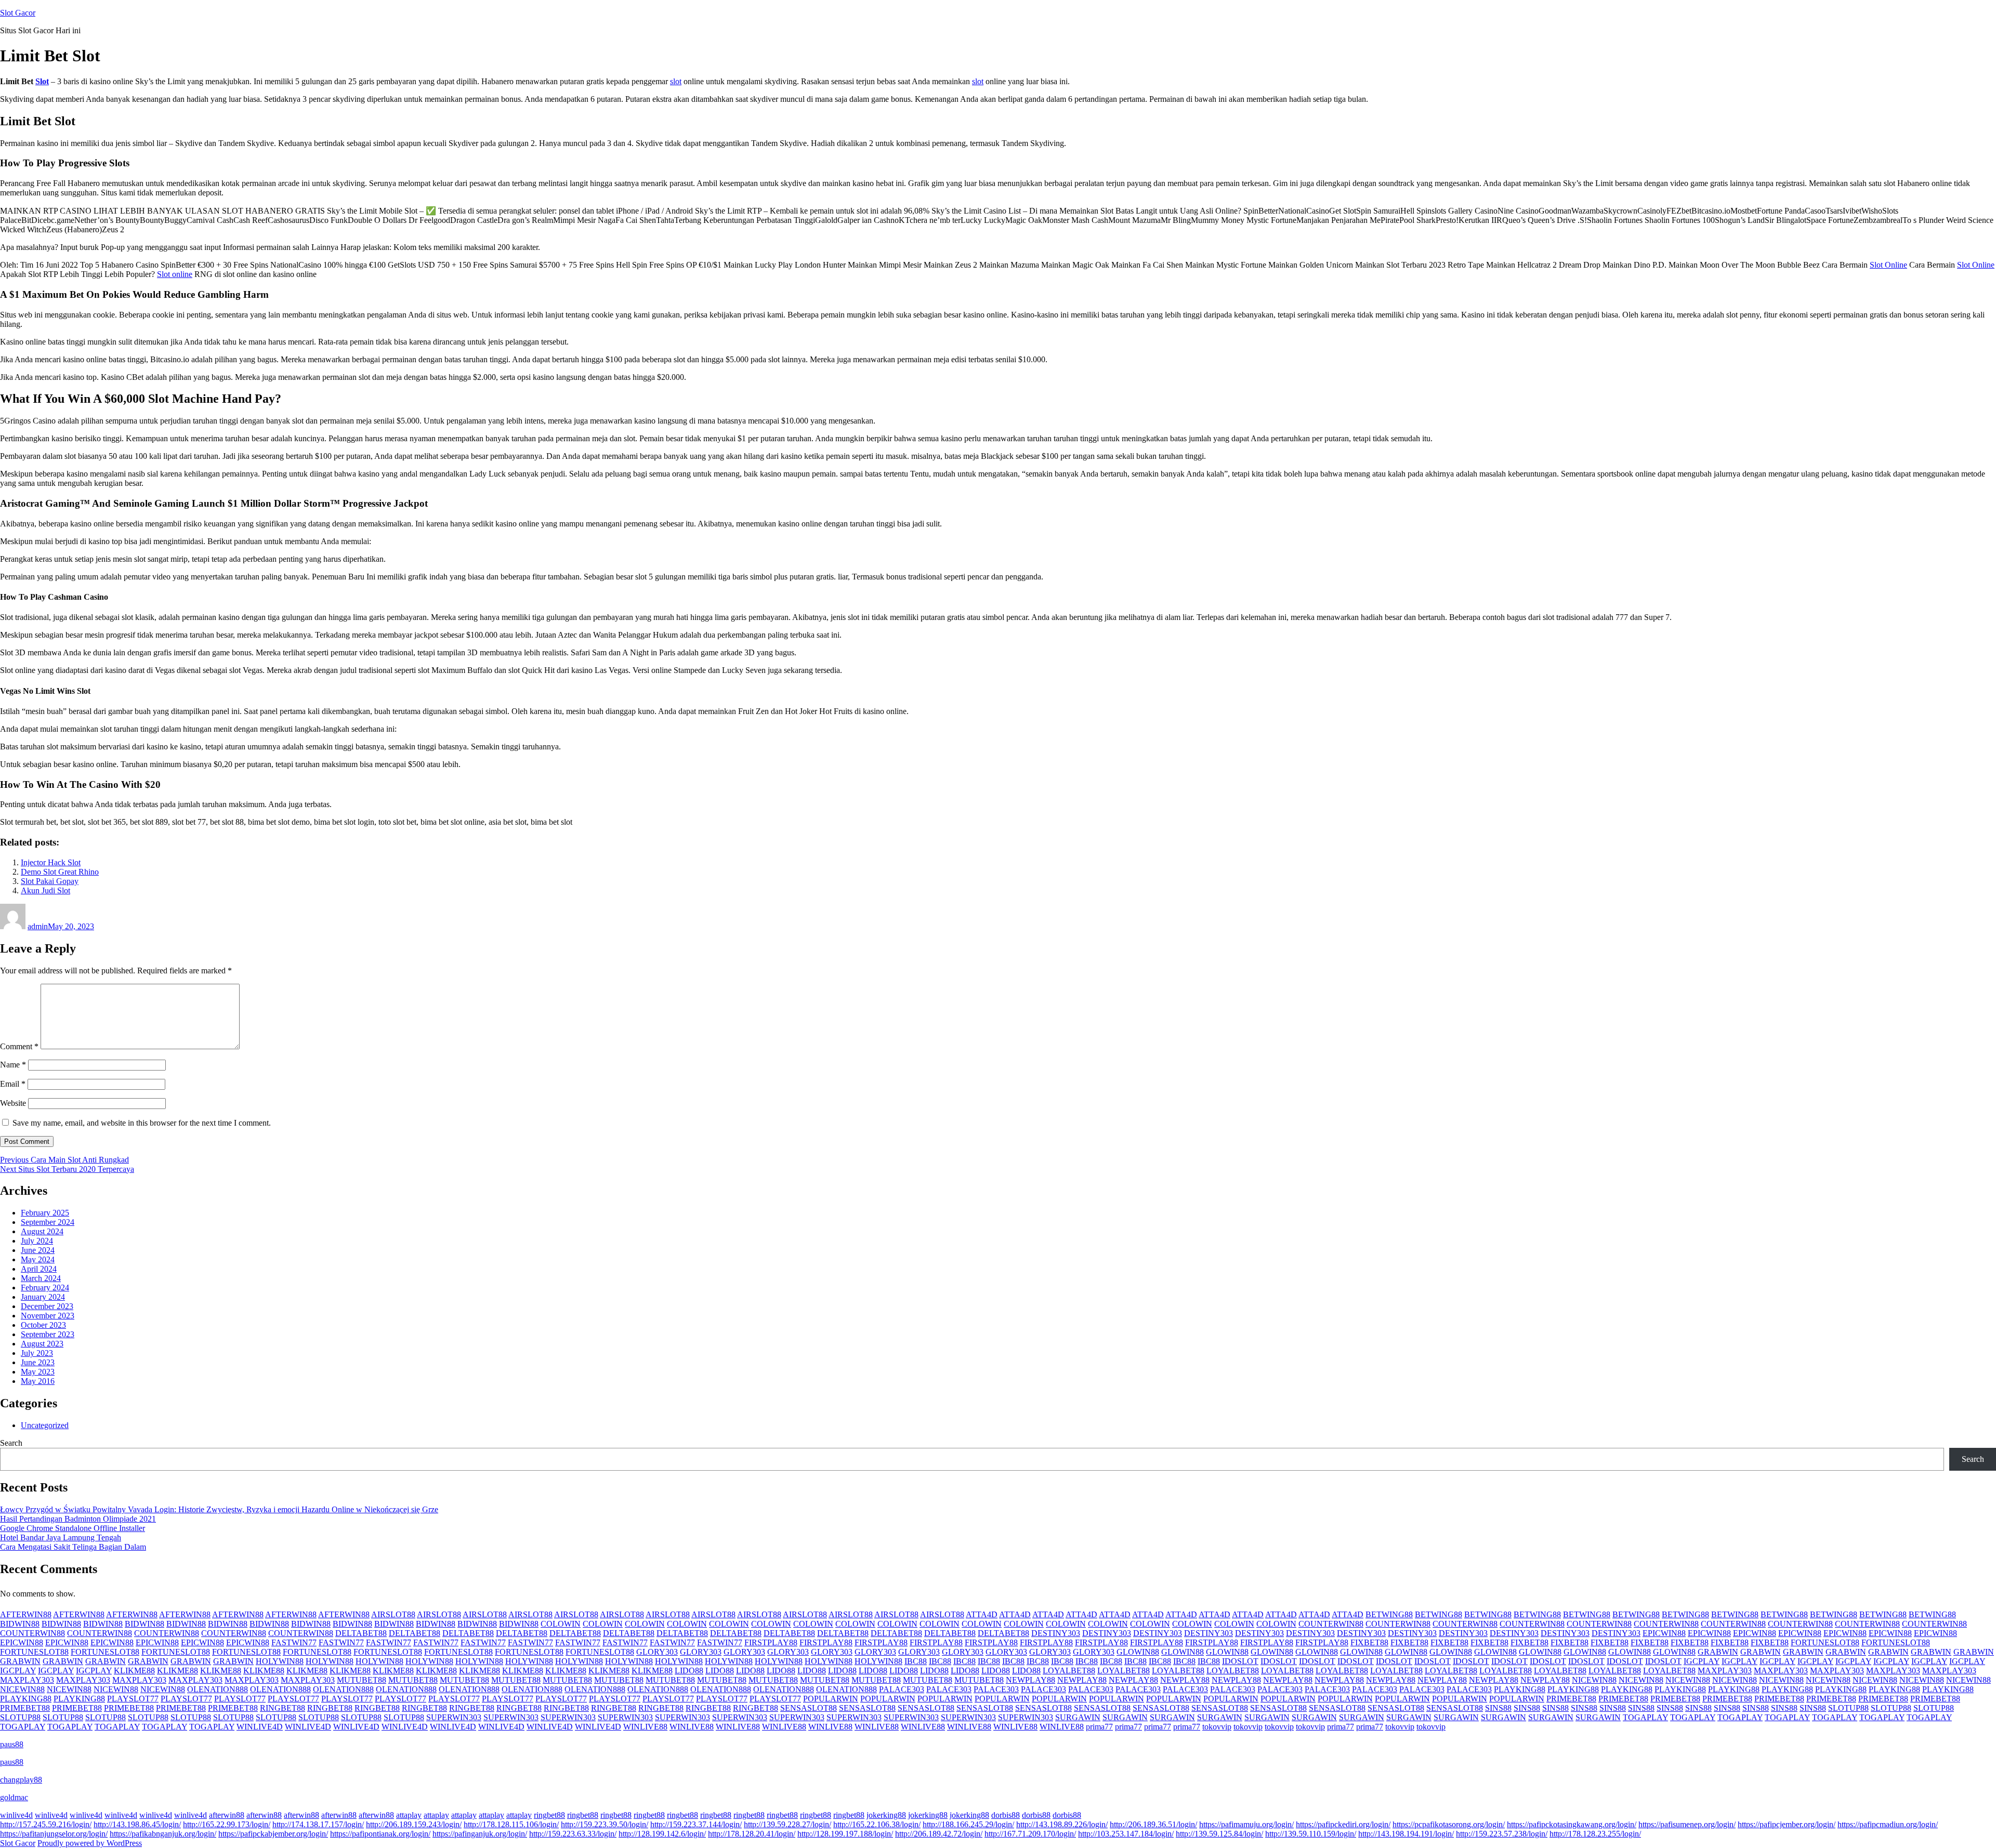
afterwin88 (227, 1815)
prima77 (1099, 1727)
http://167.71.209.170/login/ (1030, 1834)
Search (11, 1443)
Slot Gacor (18, 13)
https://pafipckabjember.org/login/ (273, 1834)
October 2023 (43, 1325)
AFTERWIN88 (26, 1614)
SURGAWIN (1078, 1717)
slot (676, 81)
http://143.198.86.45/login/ (137, 1824)
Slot (42, 81)
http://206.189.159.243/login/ (414, 1824)
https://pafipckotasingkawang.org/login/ (1572, 1824)
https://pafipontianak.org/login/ (380, 1834)
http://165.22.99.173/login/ (227, 1824)
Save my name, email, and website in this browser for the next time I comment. (142, 1123)
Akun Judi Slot (45, 890)
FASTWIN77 (294, 1642)
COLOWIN (561, 1624)
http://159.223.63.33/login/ (573, 1834)
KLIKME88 (134, 1671)
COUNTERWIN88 (1331, 1624)
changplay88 (21, 1780)
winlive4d (16, 1815)
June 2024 (38, 1250)
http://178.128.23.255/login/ (1595, 1834)
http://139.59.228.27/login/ (787, 1824)
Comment (19, 1046)
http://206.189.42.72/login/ (939, 1834)
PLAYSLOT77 (133, 1699)
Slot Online (1888, 265)
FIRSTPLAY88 (771, 1642)
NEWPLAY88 (1030, 1680)
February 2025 (45, 1213)
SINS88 (1498, 1708)
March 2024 (41, 1278)
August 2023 (42, 1344)
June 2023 (38, 1362)
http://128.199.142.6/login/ (662, 1834)
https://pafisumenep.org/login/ (1687, 1824)
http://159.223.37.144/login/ (696, 1824)
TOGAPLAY (1645, 1717)
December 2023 (47, 1306)
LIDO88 (689, 1671)
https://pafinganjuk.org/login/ (480, 1834)
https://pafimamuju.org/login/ (1246, 1824)
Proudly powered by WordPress (90, 1843)
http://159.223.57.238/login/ (1502, 1834)
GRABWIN (1718, 1652)
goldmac (14, 1797)
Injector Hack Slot (51, 862)
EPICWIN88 (1664, 1633)
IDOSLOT (1240, 1661)
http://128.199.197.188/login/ (845, 1834)
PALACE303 (902, 1689)
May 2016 (38, 1381)
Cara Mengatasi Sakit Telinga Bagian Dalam (73, 1547)
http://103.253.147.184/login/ (1126, 1834)
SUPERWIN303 (454, 1717)
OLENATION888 (218, 1689)
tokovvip (1217, 1727)
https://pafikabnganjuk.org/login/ (163, 1834)
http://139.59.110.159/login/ (1311, 1834)
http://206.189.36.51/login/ (1153, 1824)
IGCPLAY (1702, 1661)
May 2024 (38, 1259)
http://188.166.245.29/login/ (968, 1824)
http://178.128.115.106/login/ (511, 1824)
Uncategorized (45, 1425)
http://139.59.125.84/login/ (1219, 1834)
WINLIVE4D (260, 1727)
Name (13, 1065)
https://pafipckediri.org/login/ (1343, 1824)
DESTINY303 (1056, 1633)
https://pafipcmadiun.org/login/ (1888, 1824)
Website (13, 1103)
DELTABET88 (361, 1633)
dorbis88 (1006, 1815)
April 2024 (39, 1269)
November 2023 (48, 1316)
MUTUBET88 (362, 1680)
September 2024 (48, 1222)
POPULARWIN (831, 1699)
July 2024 (37, 1241)
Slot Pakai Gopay (50, 881)
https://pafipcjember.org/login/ (1787, 1824)
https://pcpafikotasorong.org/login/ (1449, 1824)
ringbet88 (549, 1815)
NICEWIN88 (1594, 1680)
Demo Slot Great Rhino (60, 872)
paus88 (12, 1744)
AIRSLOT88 (393, 1614)
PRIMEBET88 (1571, 1699)
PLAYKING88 (1520, 1689)
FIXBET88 (1369, 1642)
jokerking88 (886, 1815)
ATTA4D (982, 1614)
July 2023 (37, 1353)
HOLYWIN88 (280, 1661)
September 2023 (48, 1334)
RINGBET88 (283, 1708)
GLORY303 (657, 1652)
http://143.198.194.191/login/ (1406, 1834)
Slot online (175, 274)
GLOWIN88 (1138, 1652)
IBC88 (916, 1661)
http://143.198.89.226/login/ (1062, 1824)
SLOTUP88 (1848, 1708)
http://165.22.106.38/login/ (877, 1824)
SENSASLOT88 (809, 1708)
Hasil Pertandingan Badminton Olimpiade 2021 (78, 1519)
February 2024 (45, 1288)
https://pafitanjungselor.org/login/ (54, 1834)
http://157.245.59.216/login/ (46, 1824)
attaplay (409, 1815)
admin (38, 926)
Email (13, 1084)
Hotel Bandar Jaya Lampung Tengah (61, 1537)
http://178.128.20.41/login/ (752, 1834)
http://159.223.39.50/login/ (605, 1824)
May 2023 (38, 1372)
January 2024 (43, 1297)
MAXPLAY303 (1725, 1671)
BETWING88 (1389, 1614)
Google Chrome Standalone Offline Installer (73, 1528)
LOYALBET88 (1069, 1671)
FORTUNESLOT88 (1825, 1642)
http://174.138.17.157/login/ (318, 1824)
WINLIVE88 (645, 1727)
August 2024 (42, 1231)
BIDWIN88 (20, 1624)
